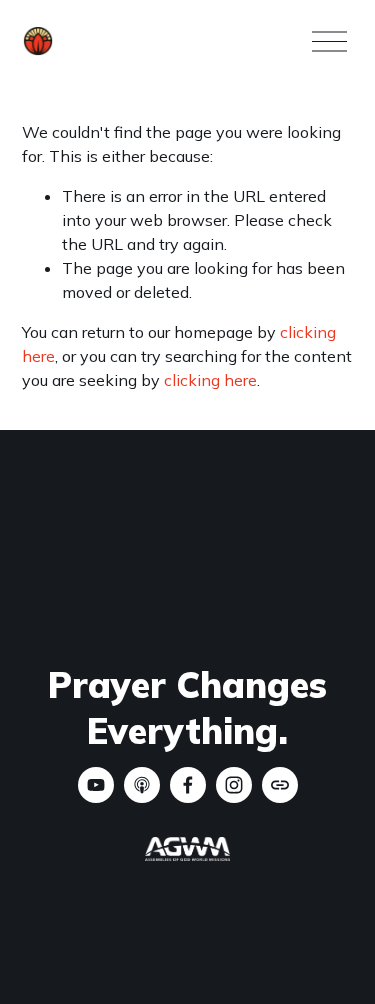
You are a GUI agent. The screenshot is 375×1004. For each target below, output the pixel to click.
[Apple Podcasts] (142, 785)
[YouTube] (96, 785)
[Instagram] (234, 785)
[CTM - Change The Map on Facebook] (188, 785)
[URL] (280, 785)
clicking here (210, 380)
